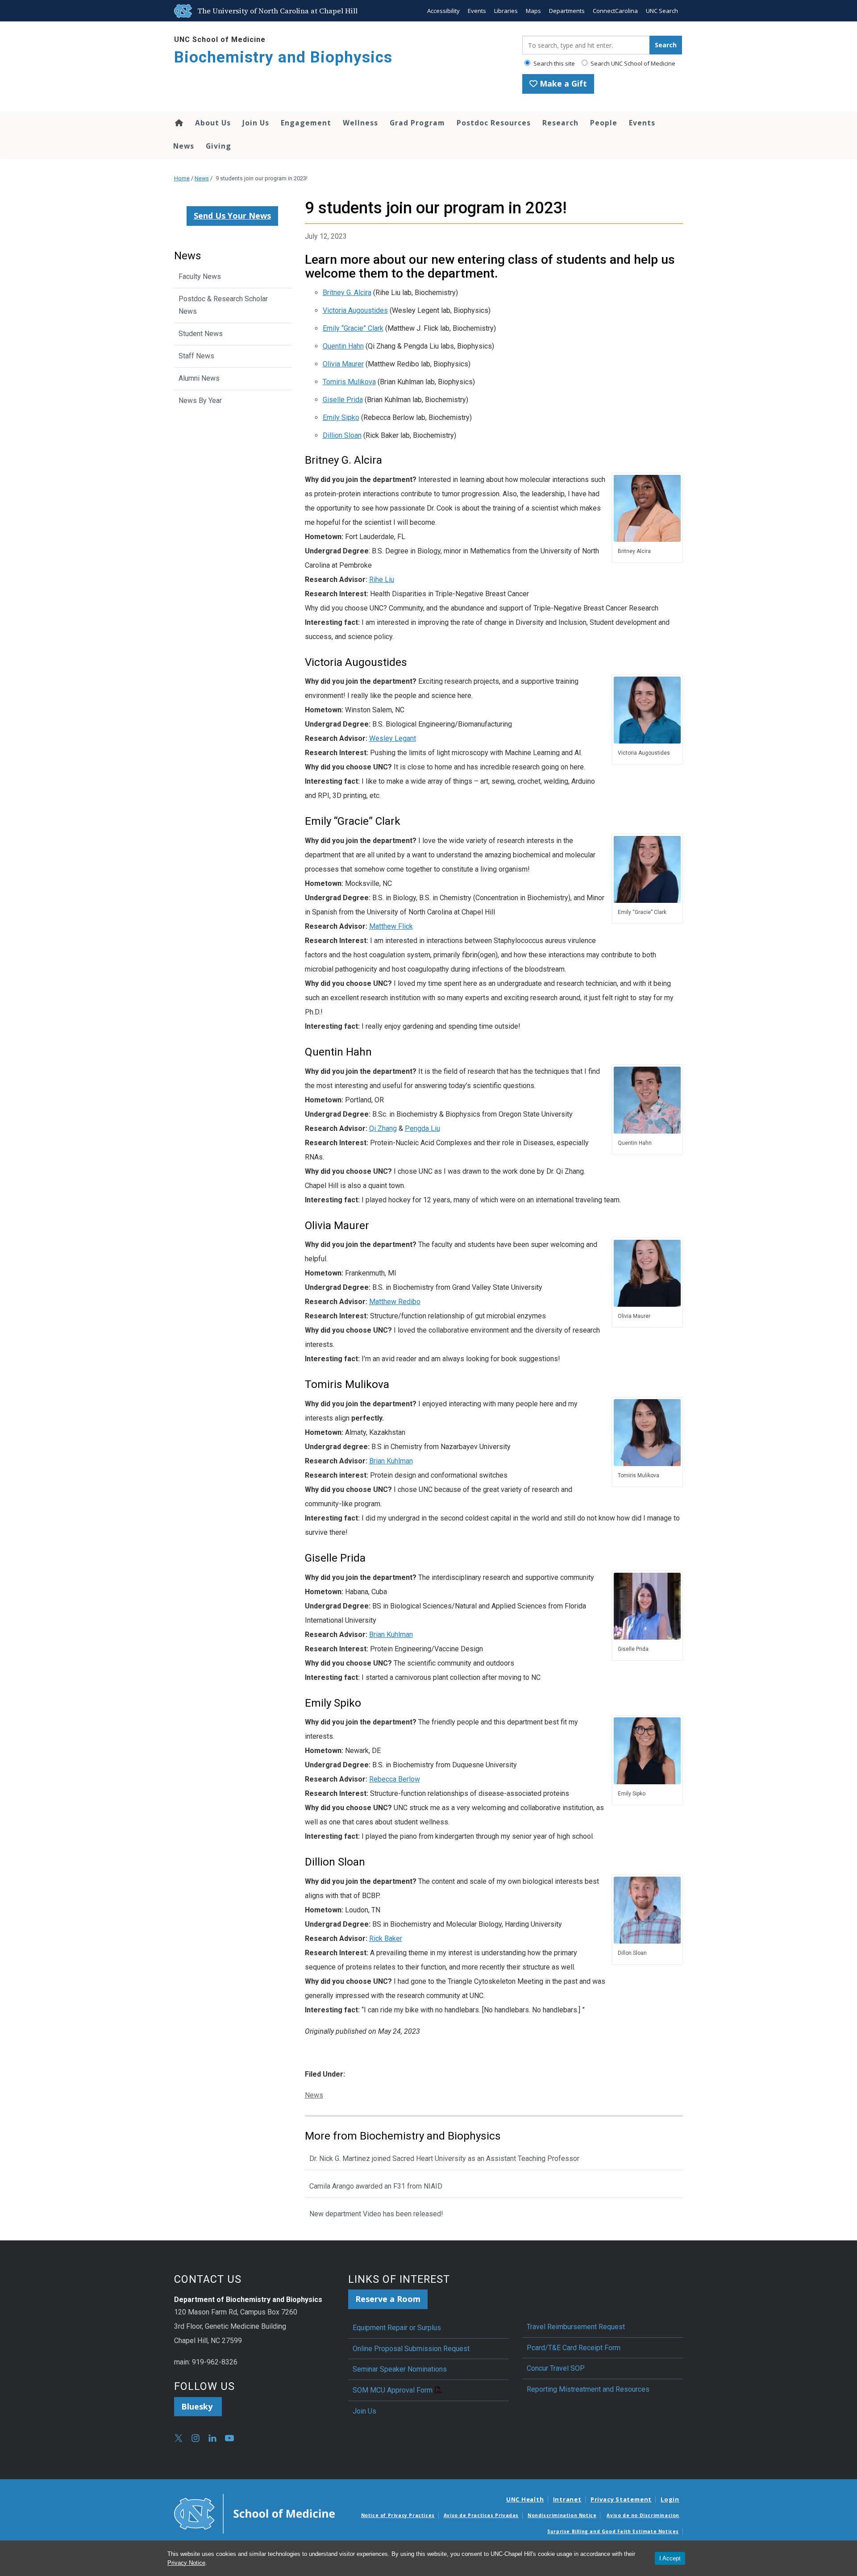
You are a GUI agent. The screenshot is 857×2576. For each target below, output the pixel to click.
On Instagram (196, 2438)
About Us (213, 123)
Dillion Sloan (342, 435)
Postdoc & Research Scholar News (223, 305)
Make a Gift (562, 83)
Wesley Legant (393, 738)
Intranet (567, 2499)
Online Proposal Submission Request (411, 2349)
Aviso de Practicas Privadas (481, 2515)
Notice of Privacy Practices (398, 2515)
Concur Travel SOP (556, 2368)
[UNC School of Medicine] (254, 2513)
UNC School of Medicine (220, 39)
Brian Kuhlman (391, 1461)
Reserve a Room (388, 2299)
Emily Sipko (341, 418)
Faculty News (200, 276)
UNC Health (525, 2499)
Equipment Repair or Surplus (397, 2328)
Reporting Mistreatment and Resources (588, 2389)
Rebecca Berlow (395, 1779)
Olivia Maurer (343, 364)
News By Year (200, 401)
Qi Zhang (383, 1128)
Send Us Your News (232, 216)
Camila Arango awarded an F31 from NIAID (376, 2186)
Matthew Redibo (395, 1302)
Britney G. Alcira (347, 293)
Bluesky (198, 2406)
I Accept (670, 2558)
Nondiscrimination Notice (562, 2515)
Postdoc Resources (494, 123)
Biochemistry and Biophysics (283, 57)
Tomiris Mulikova (349, 382)
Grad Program (417, 123)
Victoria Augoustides (355, 310)
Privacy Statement (621, 2499)
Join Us (256, 123)
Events (477, 11)
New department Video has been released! (377, 2214)
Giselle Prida (343, 400)
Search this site (553, 63)
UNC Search (662, 11)
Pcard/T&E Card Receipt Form (574, 2348)
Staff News (196, 356)
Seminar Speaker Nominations (400, 2369)
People (604, 123)
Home (178, 123)
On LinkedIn (212, 2438)
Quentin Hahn (343, 346)
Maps (533, 11)
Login (670, 2499)
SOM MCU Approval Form (393, 2390)
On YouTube (229, 2438)
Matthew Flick (391, 926)
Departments (567, 11)
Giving (218, 146)
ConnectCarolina (615, 11)
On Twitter (179, 2438)
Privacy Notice (186, 2563)
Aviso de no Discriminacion (643, 2515)
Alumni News (199, 378)
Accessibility (443, 11)
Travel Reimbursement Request (576, 2327)
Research (560, 123)
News (184, 146)
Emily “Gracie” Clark (353, 328)
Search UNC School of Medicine (632, 63)
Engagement (306, 123)
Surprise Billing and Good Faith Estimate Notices (613, 2531)
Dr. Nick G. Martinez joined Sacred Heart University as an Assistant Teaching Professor (444, 2158)
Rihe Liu (382, 580)
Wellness (360, 123)
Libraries (506, 11)
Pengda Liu (422, 1128)
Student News (201, 334)
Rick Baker (386, 1938)
